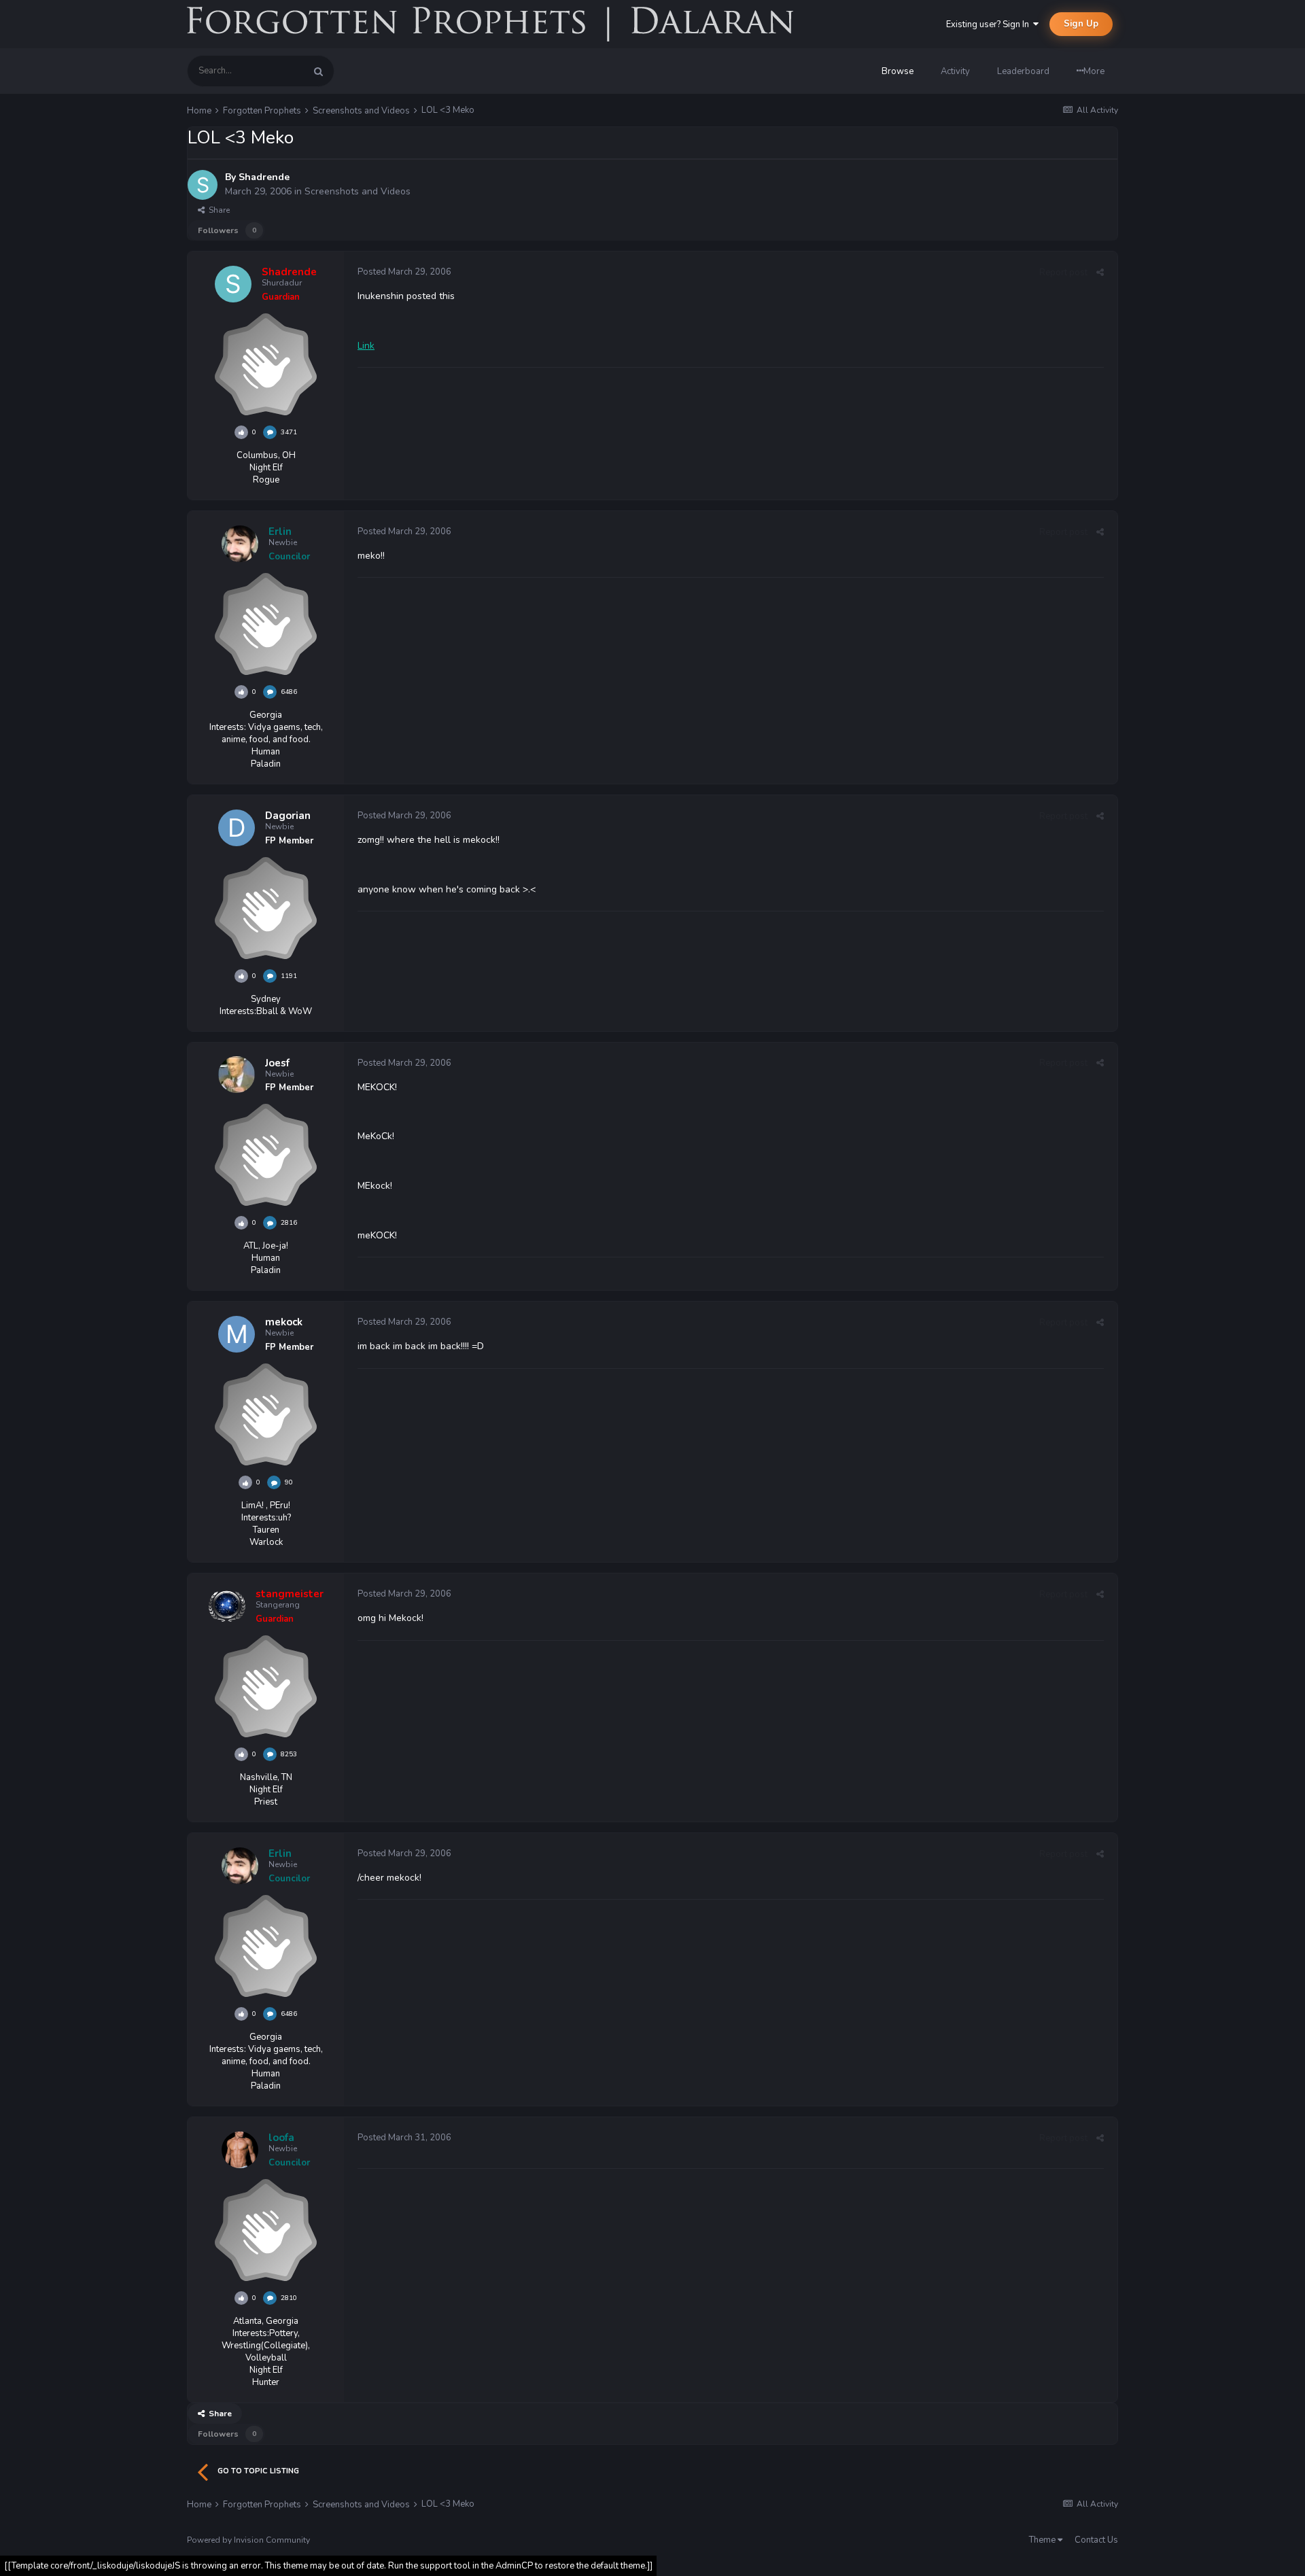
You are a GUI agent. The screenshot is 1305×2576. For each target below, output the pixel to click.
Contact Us (1096, 2540)
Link (366, 346)
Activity (955, 71)
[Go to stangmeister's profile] (227, 1606)
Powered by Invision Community (248, 2540)
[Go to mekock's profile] (237, 1334)
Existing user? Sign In (990, 24)
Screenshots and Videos (358, 191)
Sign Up (1081, 24)
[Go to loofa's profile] (240, 2150)
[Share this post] (1100, 273)
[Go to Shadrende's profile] (203, 185)
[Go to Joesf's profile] (237, 1075)
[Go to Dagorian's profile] (237, 828)
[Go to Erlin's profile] (240, 544)
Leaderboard (1023, 71)
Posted (404, 272)
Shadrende (264, 177)
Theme (1043, 2540)
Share (217, 210)
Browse (898, 71)
